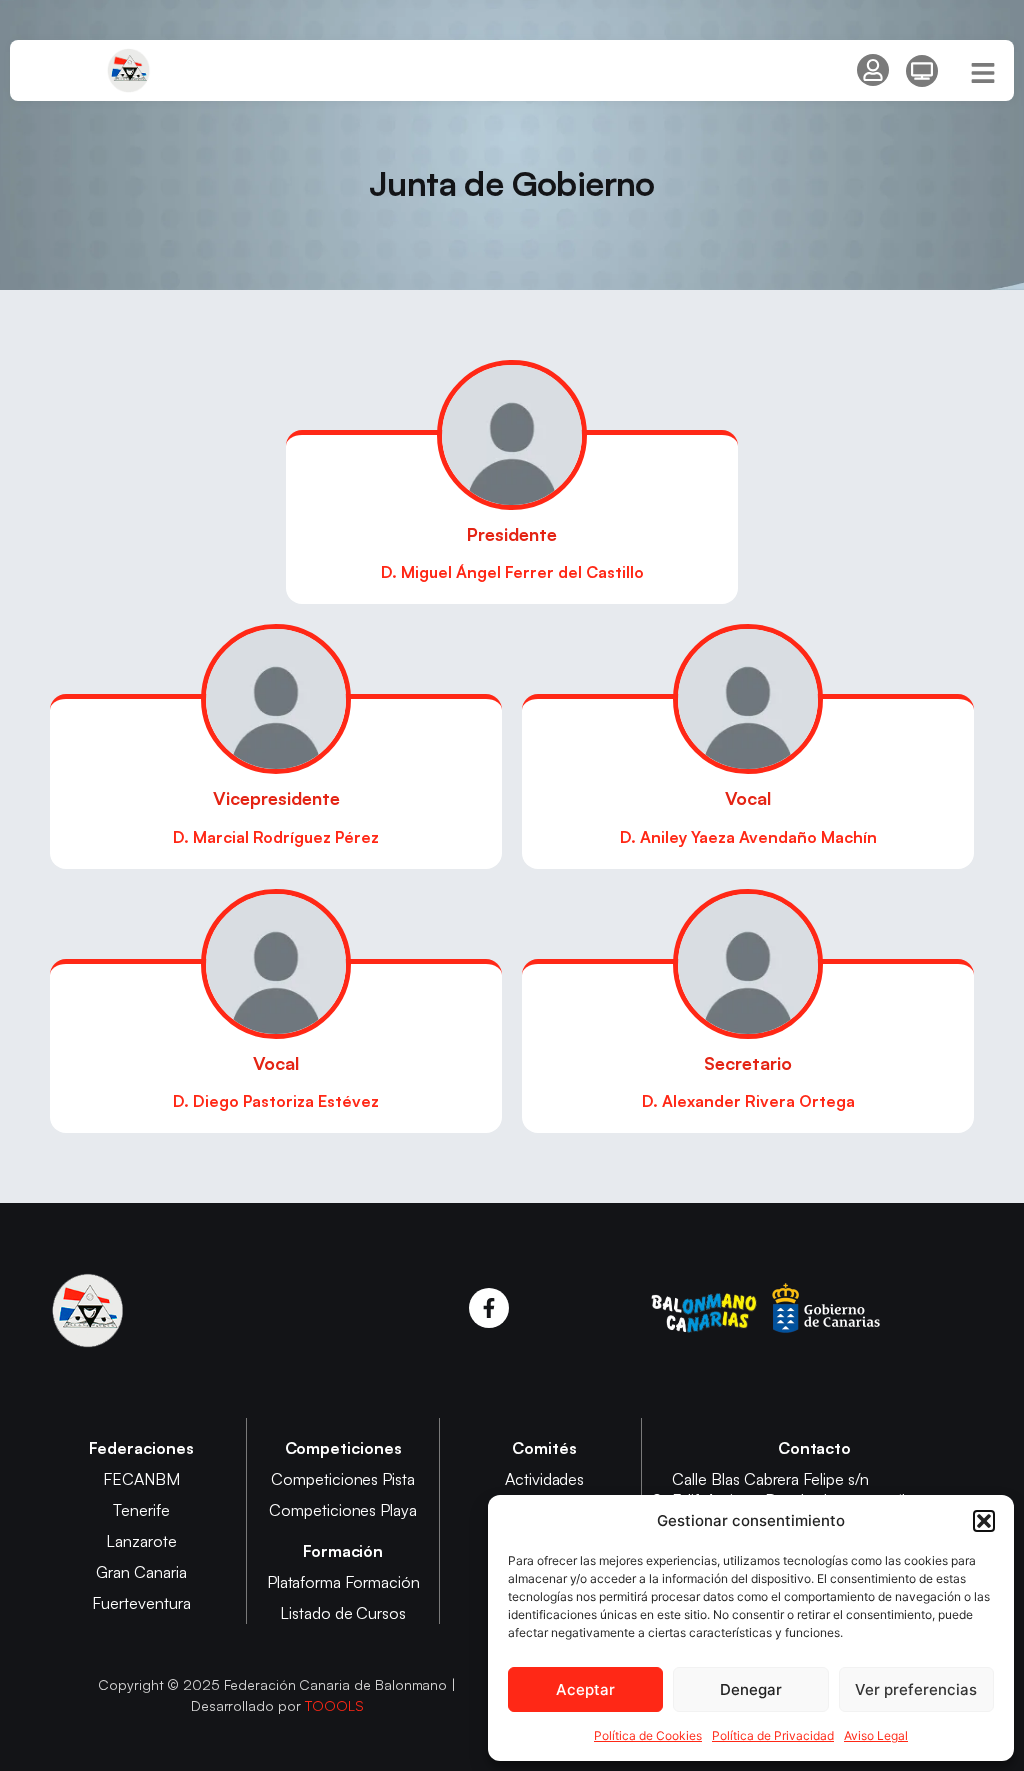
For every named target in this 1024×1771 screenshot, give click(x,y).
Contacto (815, 1448)
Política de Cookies (648, 1735)
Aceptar (585, 1689)
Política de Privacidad (773, 1735)
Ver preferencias (916, 1689)
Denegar (751, 1689)
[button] (984, 1521)
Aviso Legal (876, 1735)
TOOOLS (334, 1705)
